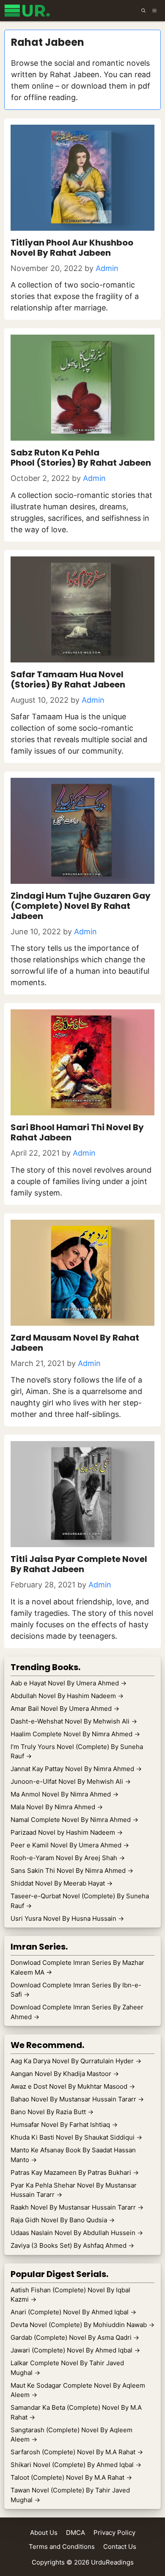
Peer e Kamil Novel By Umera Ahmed (70, 1845)
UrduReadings (112, 2562)
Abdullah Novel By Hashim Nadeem (67, 1696)
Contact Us (120, 2547)
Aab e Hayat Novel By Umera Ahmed (69, 1683)
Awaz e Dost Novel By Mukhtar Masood (73, 2086)
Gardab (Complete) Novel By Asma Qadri (75, 2337)
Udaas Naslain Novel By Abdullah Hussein (77, 2233)
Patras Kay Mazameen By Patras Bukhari (75, 2172)
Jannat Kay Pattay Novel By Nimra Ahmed (76, 1769)
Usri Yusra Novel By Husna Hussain (67, 1918)
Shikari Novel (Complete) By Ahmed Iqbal (76, 2465)
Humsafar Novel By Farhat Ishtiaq (64, 2125)
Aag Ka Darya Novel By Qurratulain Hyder (76, 2061)
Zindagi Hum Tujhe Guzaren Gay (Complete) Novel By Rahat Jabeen (81, 906)
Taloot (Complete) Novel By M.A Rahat (71, 2477)
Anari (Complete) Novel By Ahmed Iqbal (73, 2312)
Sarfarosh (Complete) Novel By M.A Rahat (77, 2452)
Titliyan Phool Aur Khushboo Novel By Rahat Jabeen (72, 248)
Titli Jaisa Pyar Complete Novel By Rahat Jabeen (79, 1564)
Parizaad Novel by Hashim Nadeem (67, 1832)
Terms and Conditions (62, 2547)
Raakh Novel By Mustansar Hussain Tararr (77, 2207)
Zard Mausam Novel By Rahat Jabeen (75, 1343)
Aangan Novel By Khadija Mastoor (65, 2074)
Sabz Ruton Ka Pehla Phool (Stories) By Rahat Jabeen (81, 458)
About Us (44, 2533)
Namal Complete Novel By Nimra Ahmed (74, 1820)
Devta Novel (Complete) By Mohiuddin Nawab (82, 2325)
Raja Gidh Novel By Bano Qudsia (63, 2220)
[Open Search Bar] (143, 11)
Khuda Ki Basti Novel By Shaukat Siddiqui (76, 2137)
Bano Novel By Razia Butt (52, 2112)
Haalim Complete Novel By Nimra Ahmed (75, 1734)
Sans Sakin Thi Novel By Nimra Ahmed (72, 1871)
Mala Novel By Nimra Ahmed (57, 1807)
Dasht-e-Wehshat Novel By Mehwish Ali (74, 1721)
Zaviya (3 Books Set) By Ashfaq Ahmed (72, 2245)
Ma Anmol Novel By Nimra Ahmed (65, 1794)
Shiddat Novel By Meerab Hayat (62, 1883)
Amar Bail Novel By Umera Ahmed (65, 1708)
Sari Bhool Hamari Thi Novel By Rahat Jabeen (77, 1132)
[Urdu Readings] (29, 11)
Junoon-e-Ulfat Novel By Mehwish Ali (71, 1781)
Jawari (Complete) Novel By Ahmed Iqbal (75, 2350)
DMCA (76, 2533)
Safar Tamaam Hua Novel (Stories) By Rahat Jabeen (68, 679)
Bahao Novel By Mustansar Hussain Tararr (77, 2099)
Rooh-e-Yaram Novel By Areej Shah (68, 1858)
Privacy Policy (114, 2533)
